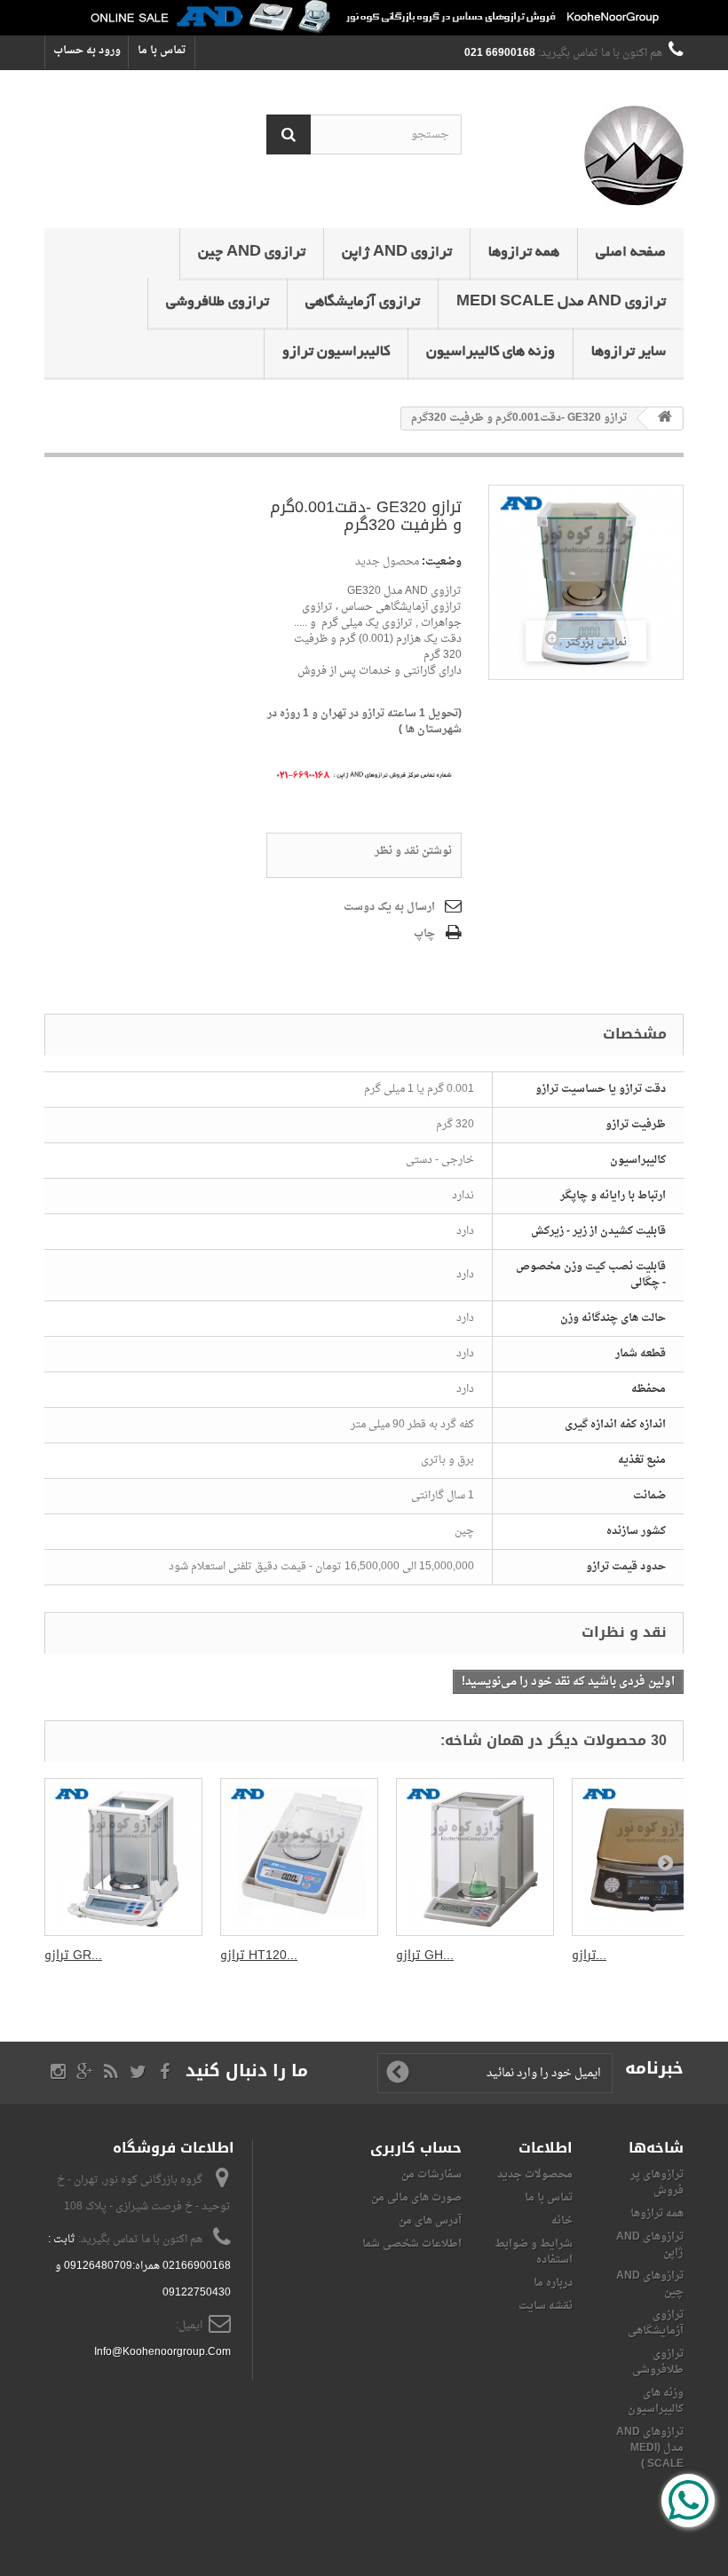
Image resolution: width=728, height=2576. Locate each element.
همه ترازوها (524, 253)
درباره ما (553, 2283)
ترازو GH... (425, 1955)
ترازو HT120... (259, 1955)
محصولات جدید (535, 2175)
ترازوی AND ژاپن (397, 253)
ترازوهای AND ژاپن (650, 2245)
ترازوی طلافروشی (218, 303)
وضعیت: (442, 562)
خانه (562, 2221)
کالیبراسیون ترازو (336, 352)
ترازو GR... (73, 1955)
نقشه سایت (546, 2306)
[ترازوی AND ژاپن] (586, 156)
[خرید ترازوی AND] (364, 18)
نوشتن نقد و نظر (413, 851)
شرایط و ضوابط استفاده (534, 2252)
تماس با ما (162, 51)
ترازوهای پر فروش (657, 2183)
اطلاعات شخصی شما (412, 2244)
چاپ (424, 934)
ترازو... (589, 1955)
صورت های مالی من (416, 2198)
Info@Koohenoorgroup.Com (162, 2352)
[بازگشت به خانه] (665, 419)
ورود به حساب (87, 51)
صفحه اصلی (631, 253)
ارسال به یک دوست (389, 907)
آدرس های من (430, 2221)
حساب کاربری (416, 2148)
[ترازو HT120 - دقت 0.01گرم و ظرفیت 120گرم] (299, 1857)
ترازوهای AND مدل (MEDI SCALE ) (650, 2448)
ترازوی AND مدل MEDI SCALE (561, 303)
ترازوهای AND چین (650, 2284)
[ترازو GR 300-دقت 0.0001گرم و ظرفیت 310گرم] (123, 1857)
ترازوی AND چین (252, 253)
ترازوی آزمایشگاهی (363, 303)
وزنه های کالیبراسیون (491, 352)
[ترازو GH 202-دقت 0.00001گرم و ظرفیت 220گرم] (475, 1857)
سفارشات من (431, 2175)
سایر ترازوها (629, 352)
